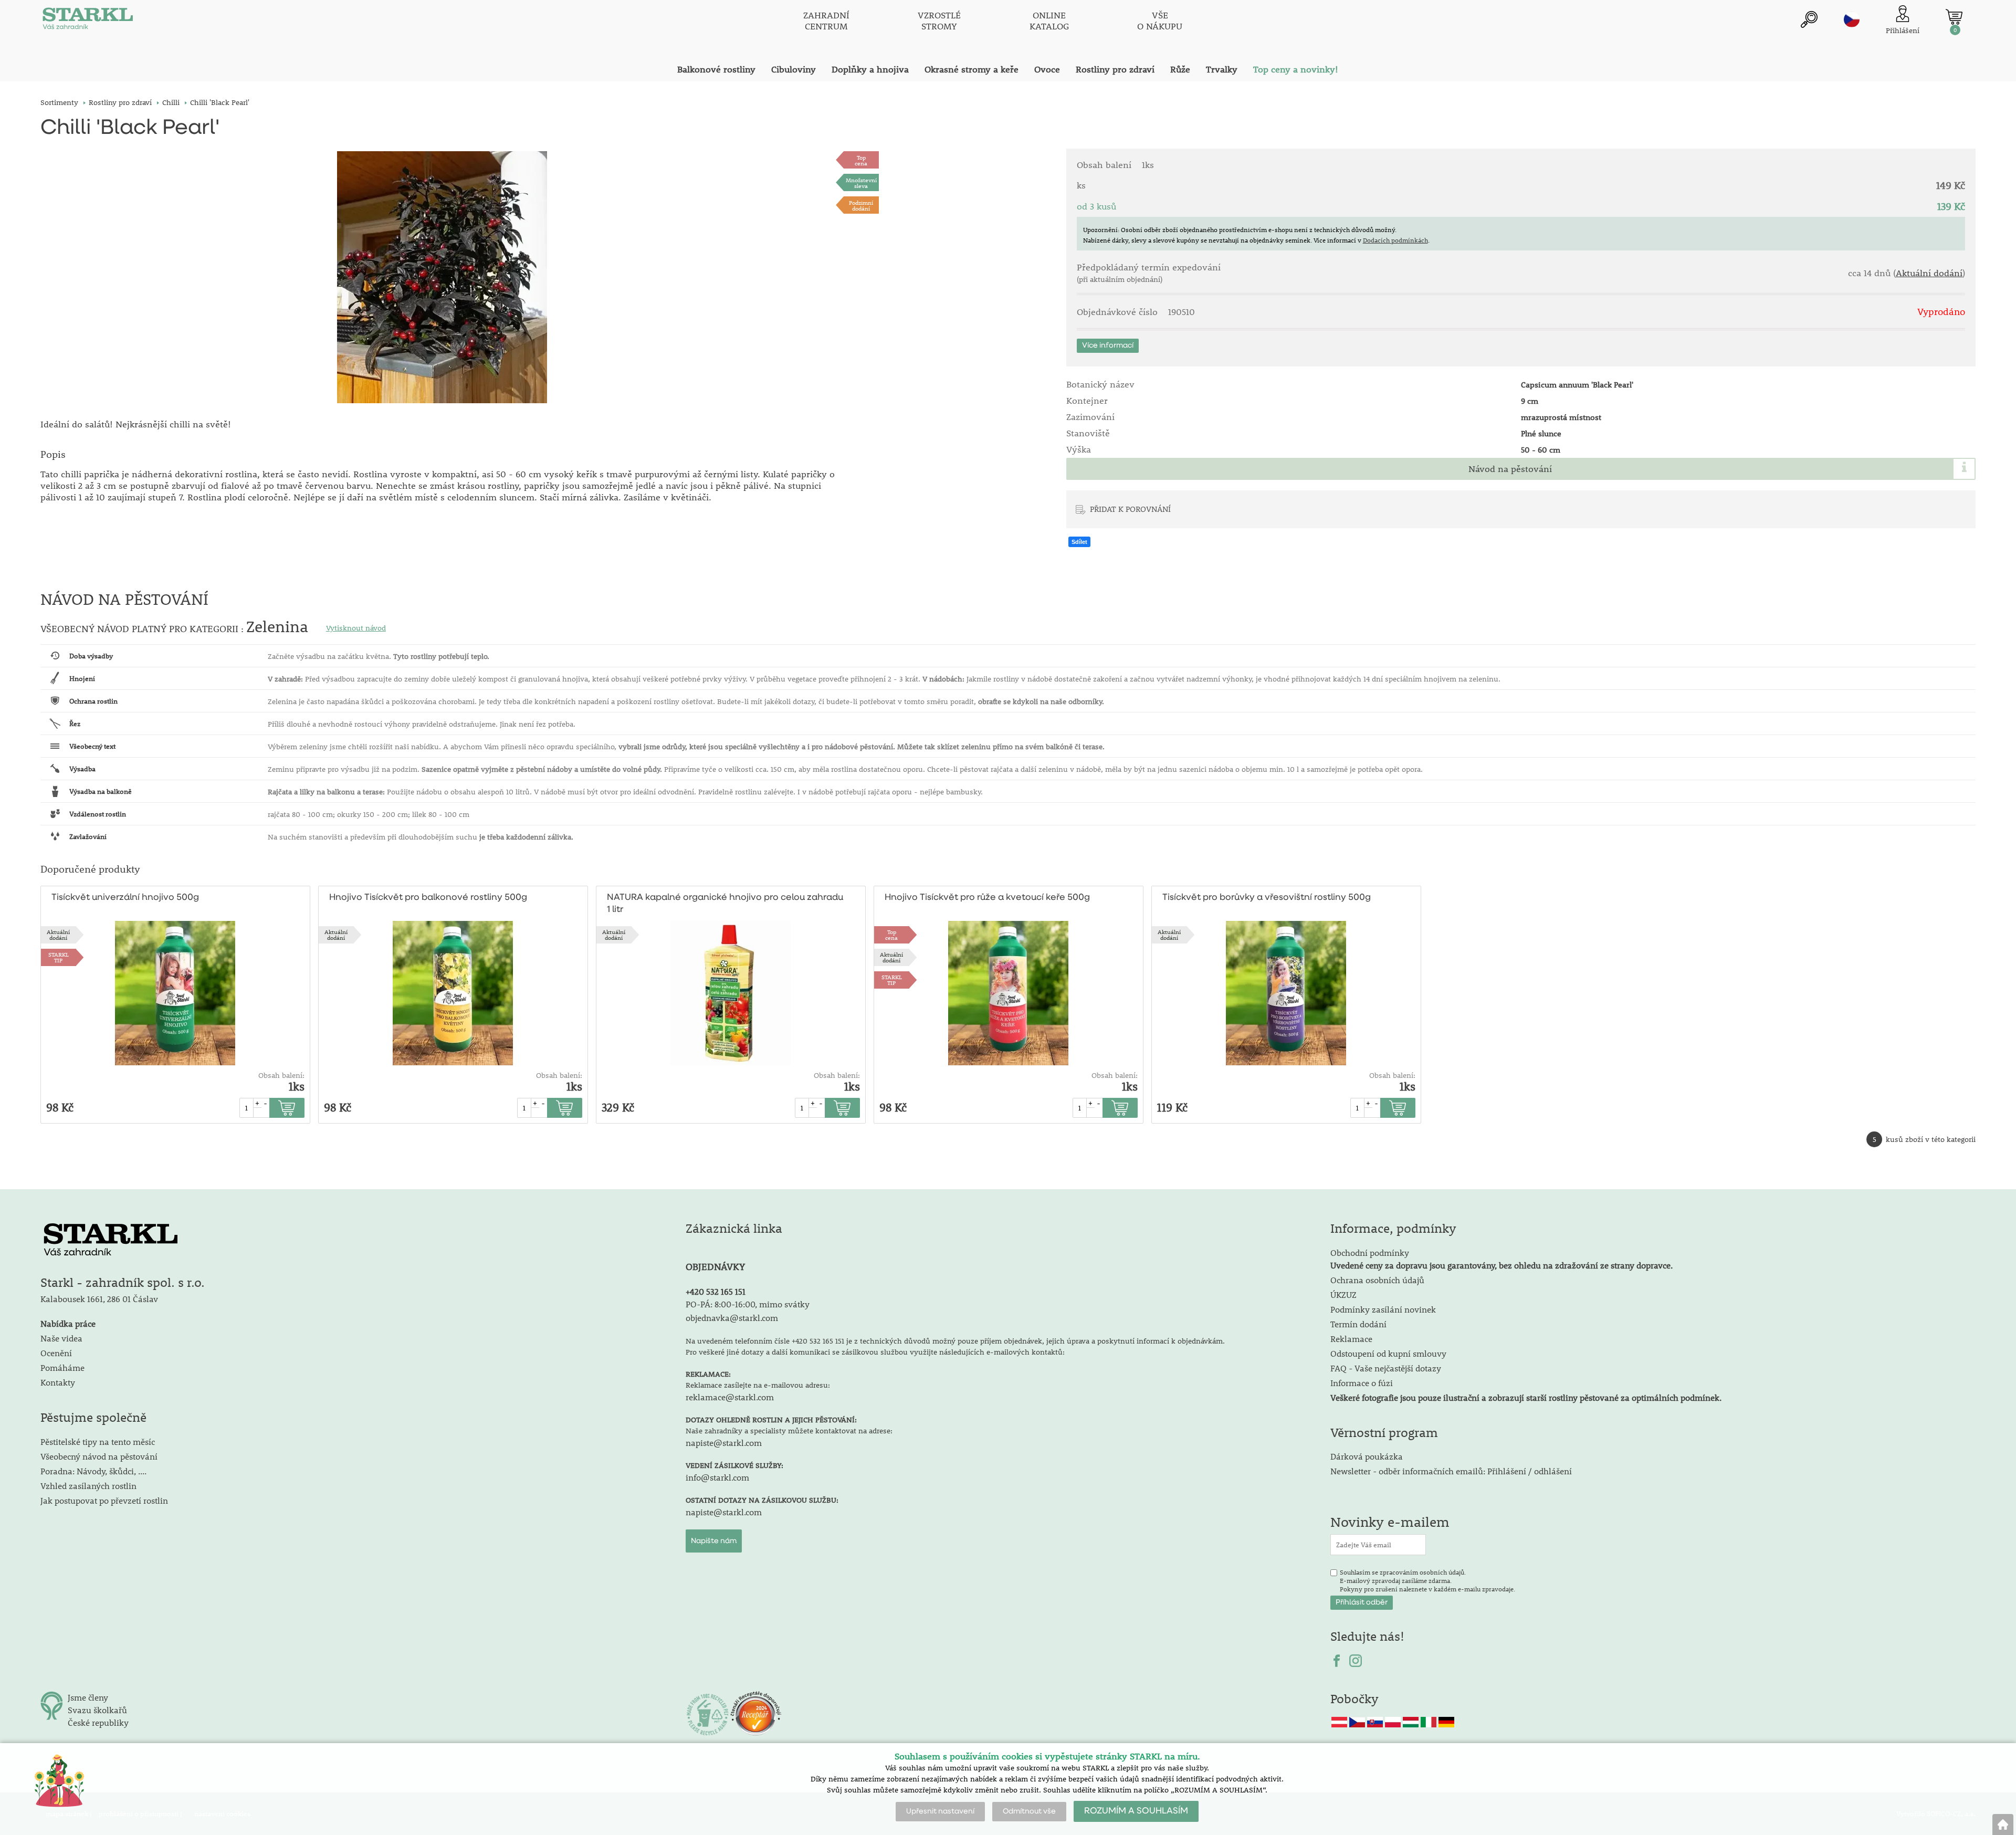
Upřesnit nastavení (940, 1811)
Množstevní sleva (861, 183)
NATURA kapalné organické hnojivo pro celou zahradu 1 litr (725, 904)
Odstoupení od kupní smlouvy (1388, 1353)
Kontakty (58, 1382)
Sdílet (1079, 542)
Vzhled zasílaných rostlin (88, 1486)
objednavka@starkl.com (732, 1318)
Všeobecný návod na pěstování (99, 1456)
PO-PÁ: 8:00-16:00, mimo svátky (748, 1304)
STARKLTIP (59, 957)
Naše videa (61, 1338)
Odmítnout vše (1029, 1811)
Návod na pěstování (1510, 469)
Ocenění (56, 1353)
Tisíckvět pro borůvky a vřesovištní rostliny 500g (1267, 898)
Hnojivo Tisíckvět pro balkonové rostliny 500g (428, 898)
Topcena (861, 160)
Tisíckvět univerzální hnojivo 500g (125, 898)
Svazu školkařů (97, 1710)
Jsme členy (88, 1697)
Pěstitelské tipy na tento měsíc (98, 1441)
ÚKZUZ (1343, 1294)
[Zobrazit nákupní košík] (1954, 17)
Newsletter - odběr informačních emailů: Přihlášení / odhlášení (1451, 1471)
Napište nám (714, 1541)
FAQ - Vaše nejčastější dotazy (1386, 1368)
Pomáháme (62, 1367)
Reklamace (1351, 1339)
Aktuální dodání (1929, 273)
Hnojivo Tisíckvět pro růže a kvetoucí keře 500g (987, 898)
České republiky (98, 1722)
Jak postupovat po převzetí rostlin (104, 1500)
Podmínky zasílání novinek (1383, 1309)
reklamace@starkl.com (730, 1397)
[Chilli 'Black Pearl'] (442, 277)
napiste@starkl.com (724, 1443)
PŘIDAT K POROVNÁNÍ (1130, 509)
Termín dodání (1358, 1324)
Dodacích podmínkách (1395, 240)
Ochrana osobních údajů (1377, 1280)
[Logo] (88, 21)
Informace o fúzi (1362, 1383)
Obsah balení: (281, 1075)
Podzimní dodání (861, 205)
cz (1852, 19)
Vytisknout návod (356, 628)
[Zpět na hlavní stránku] (2003, 1824)
